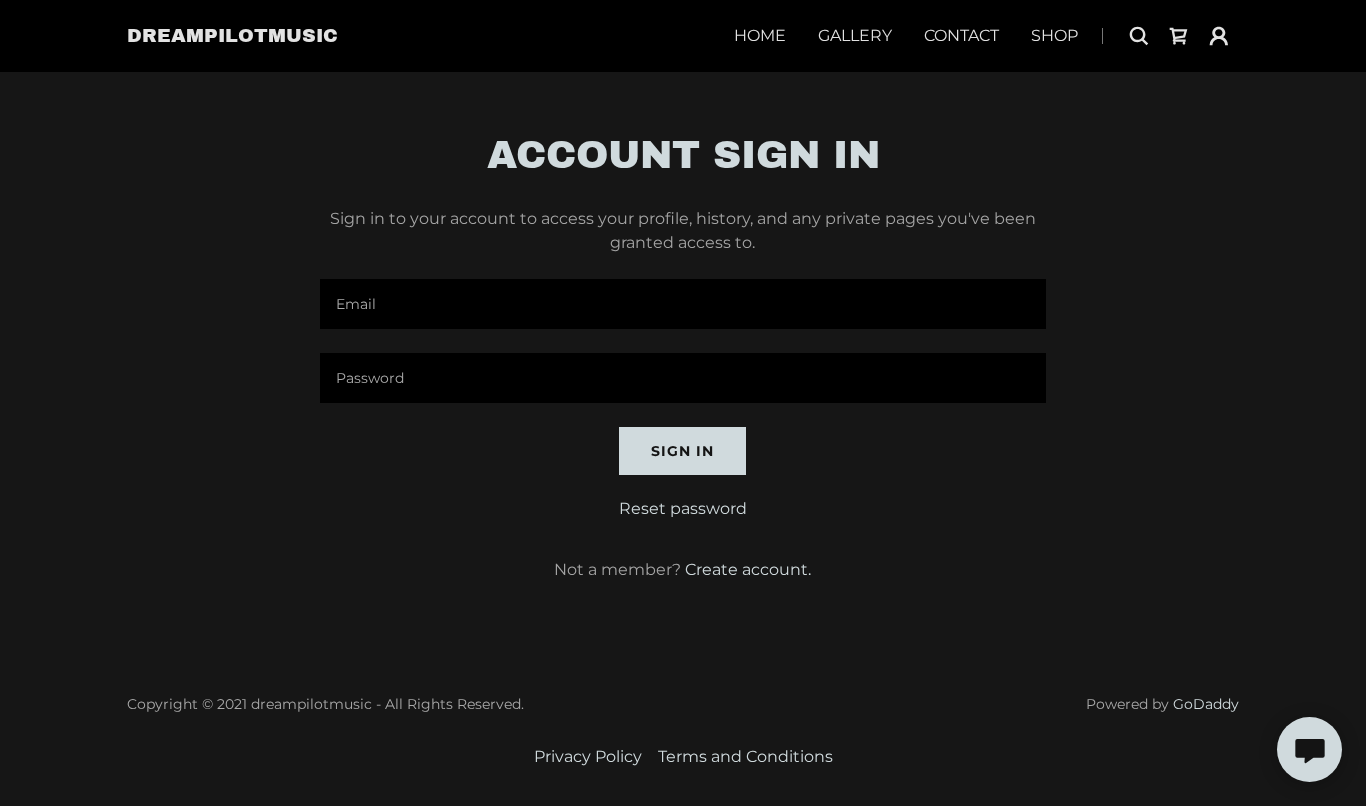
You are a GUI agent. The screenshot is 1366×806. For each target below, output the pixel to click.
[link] (232, 36)
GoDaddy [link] (1206, 704)
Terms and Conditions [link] (745, 756)
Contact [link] (961, 35)
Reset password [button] (683, 508)
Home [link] (760, 35)
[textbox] (682, 304)
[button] (1219, 36)
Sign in (682, 451)
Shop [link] (1054, 35)
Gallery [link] (855, 35)
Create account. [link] (748, 569)
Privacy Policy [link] (588, 756)
